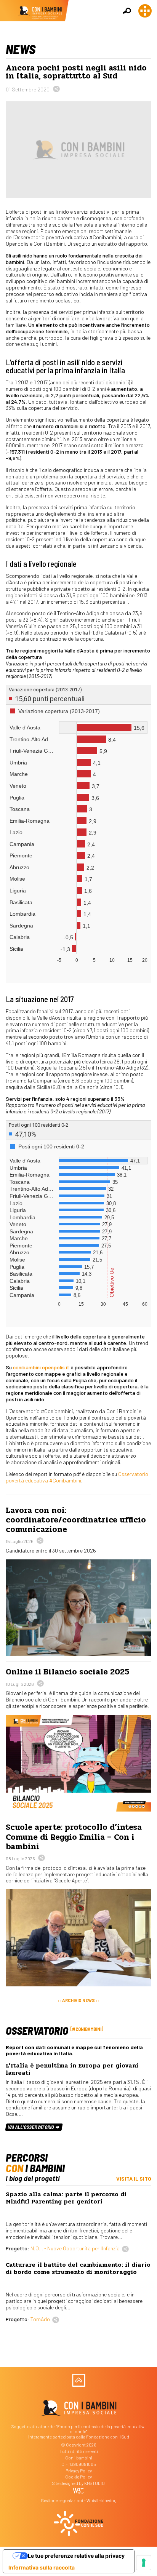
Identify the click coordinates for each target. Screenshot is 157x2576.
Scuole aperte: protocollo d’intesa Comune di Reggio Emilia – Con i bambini (74, 1837)
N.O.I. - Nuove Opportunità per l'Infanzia (75, 2248)
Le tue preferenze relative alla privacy (76, 2556)
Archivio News (78, 2000)
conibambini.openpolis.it (41, 1367)
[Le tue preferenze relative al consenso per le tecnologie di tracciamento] (144, 2563)
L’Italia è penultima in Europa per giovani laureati (72, 2069)
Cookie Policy (78, 2477)
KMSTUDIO (95, 2483)
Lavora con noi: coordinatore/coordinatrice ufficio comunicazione (76, 1520)
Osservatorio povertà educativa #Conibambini (77, 1477)
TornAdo (40, 2319)
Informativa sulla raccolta (42, 2567)
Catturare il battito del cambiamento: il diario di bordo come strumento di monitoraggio (78, 2268)
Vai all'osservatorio (31, 2127)
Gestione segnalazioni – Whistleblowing (79, 2500)
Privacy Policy (79, 2471)
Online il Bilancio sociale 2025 (67, 1672)
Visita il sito (134, 2179)
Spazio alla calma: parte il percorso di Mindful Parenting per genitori (66, 2198)
